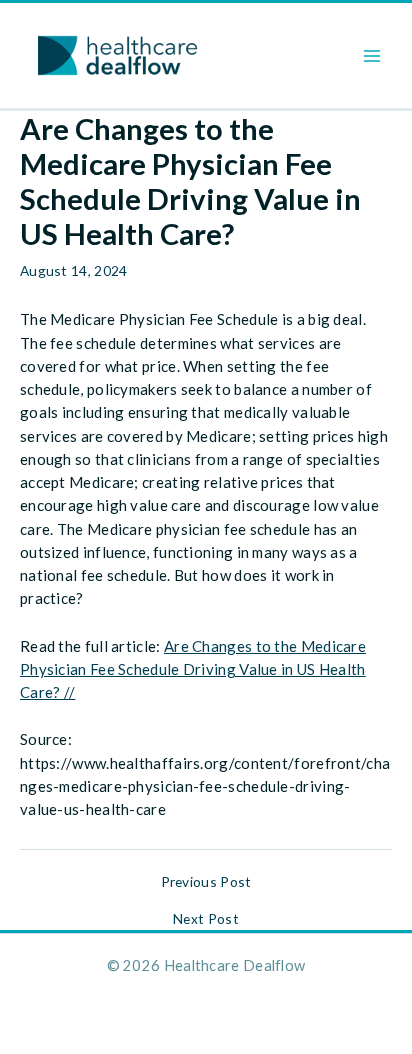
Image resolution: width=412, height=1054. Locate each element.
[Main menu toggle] (372, 55)
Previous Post (206, 882)
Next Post (206, 919)
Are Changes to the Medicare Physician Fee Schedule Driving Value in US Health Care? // (193, 669)
